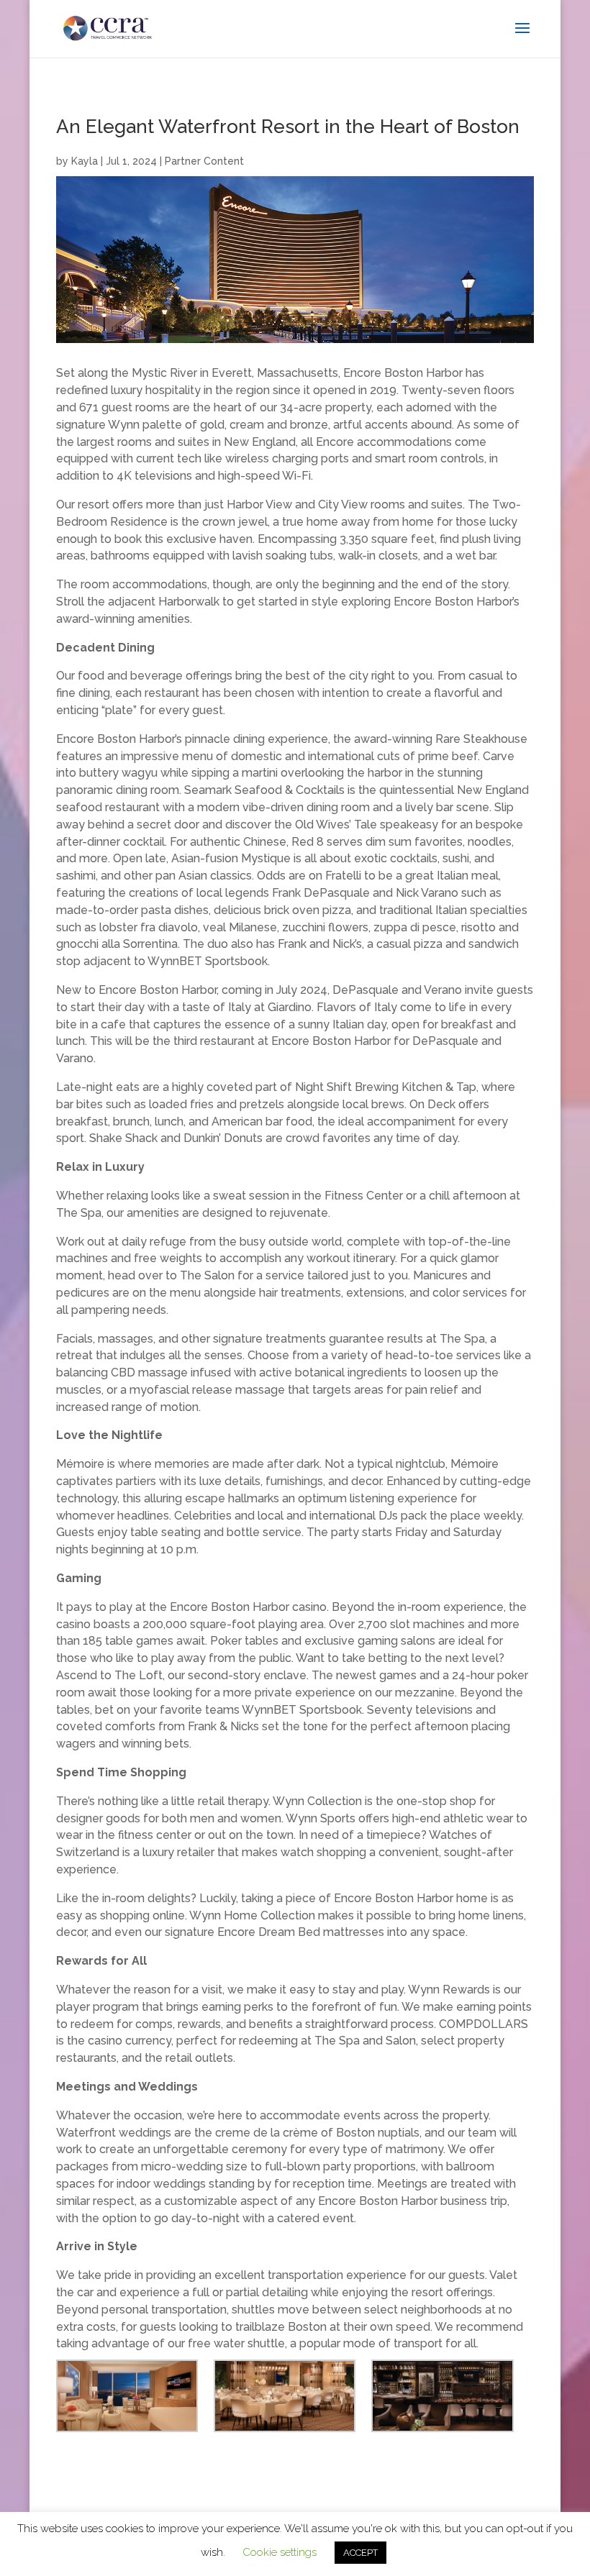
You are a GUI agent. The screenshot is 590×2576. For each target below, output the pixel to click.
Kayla (85, 161)
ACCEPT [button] (360, 2553)
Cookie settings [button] (280, 2552)
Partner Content (204, 161)
